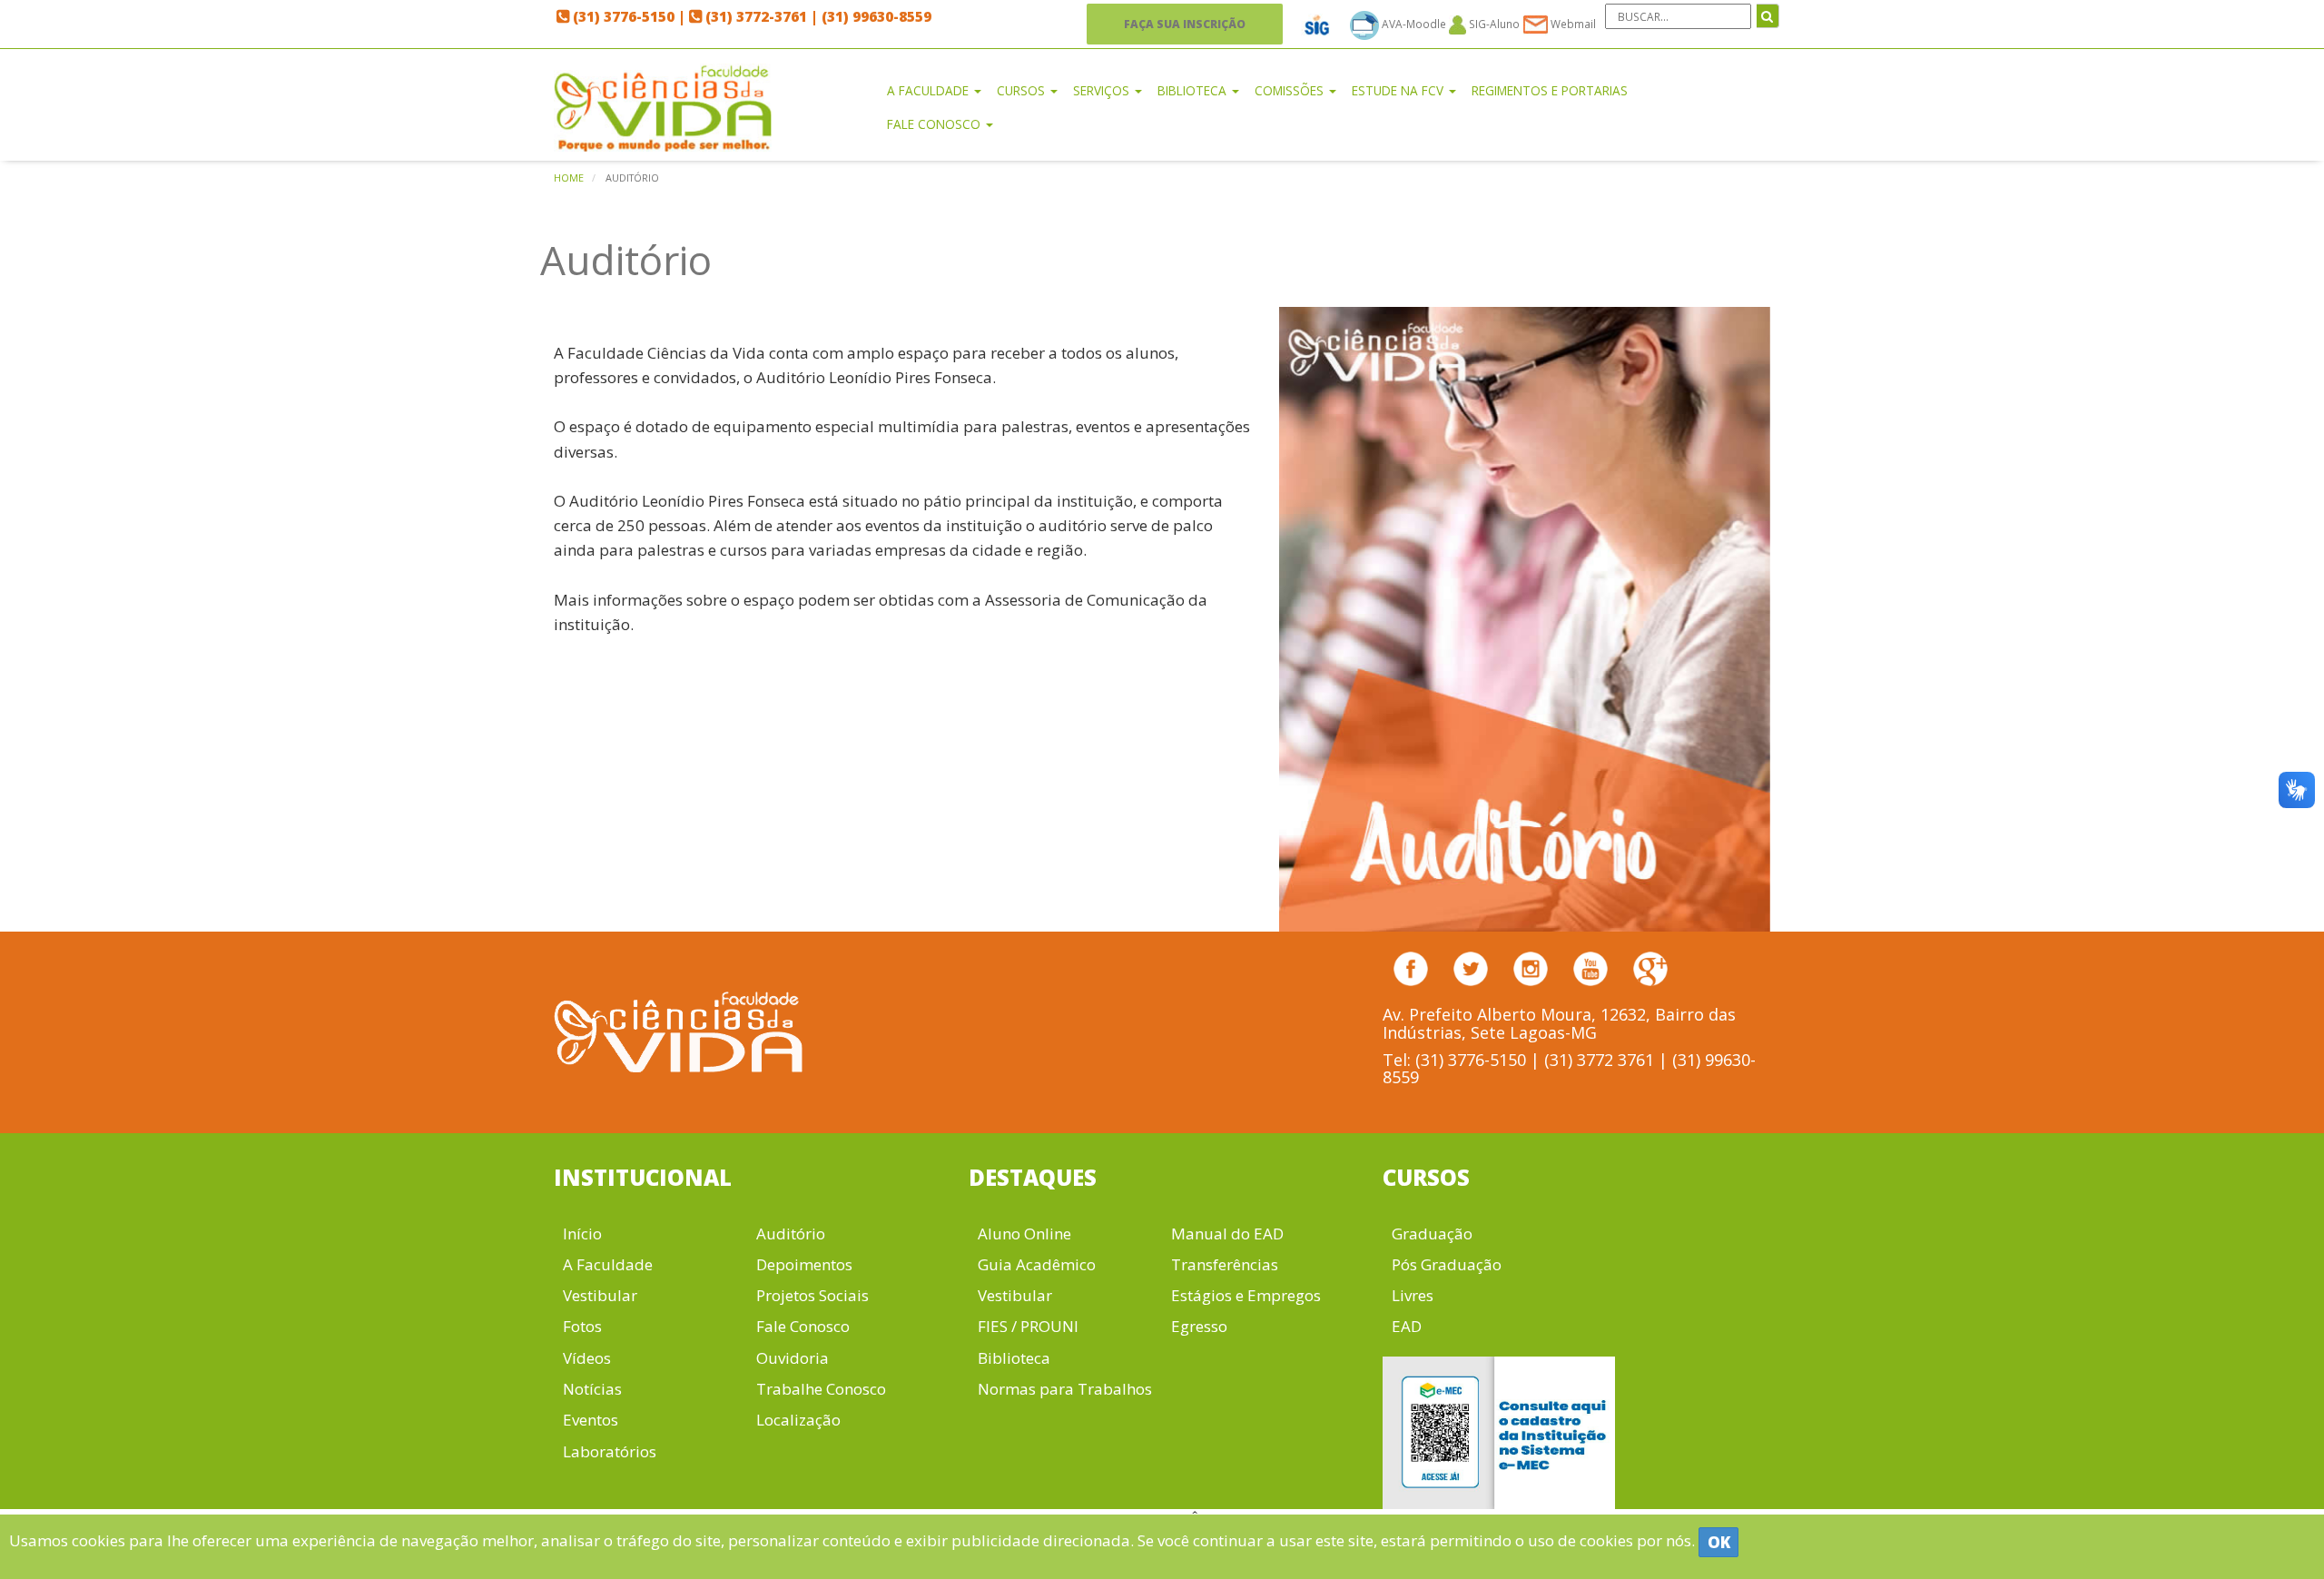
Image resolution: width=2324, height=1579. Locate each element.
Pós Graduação (1447, 1264)
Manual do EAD (1227, 1234)
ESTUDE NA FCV (1399, 90)
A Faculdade (608, 1264)
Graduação (1432, 1234)
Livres (1413, 1295)
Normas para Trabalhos (1065, 1389)
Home (569, 178)
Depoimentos (804, 1264)
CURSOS (1023, 90)
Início (582, 1234)
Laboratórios (610, 1451)
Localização (798, 1420)
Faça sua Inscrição (1185, 24)
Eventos (591, 1420)
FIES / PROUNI (1028, 1326)
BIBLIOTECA (1194, 90)
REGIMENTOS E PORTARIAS (1550, 90)
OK (1719, 1542)
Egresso (1199, 1326)
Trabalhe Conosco (821, 1389)
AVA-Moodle (1414, 24)
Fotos (582, 1326)
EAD (1407, 1326)
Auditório (791, 1234)
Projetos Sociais (812, 1295)
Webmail (1572, 24)
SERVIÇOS (1103, 90)
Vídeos (587, 1358)
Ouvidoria (793, 1358)
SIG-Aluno (1493, 24)
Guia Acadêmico (1037, 1264)
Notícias (592, 1389)
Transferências (1225, 1264)
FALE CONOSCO (936, 124)
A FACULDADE (930, 90)
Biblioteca (1014, 1358)
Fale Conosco (803, 1326)
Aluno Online (1024, 1234)
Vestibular (600, 1295)
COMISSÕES (1291, 90)
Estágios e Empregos (1246, 1295)
